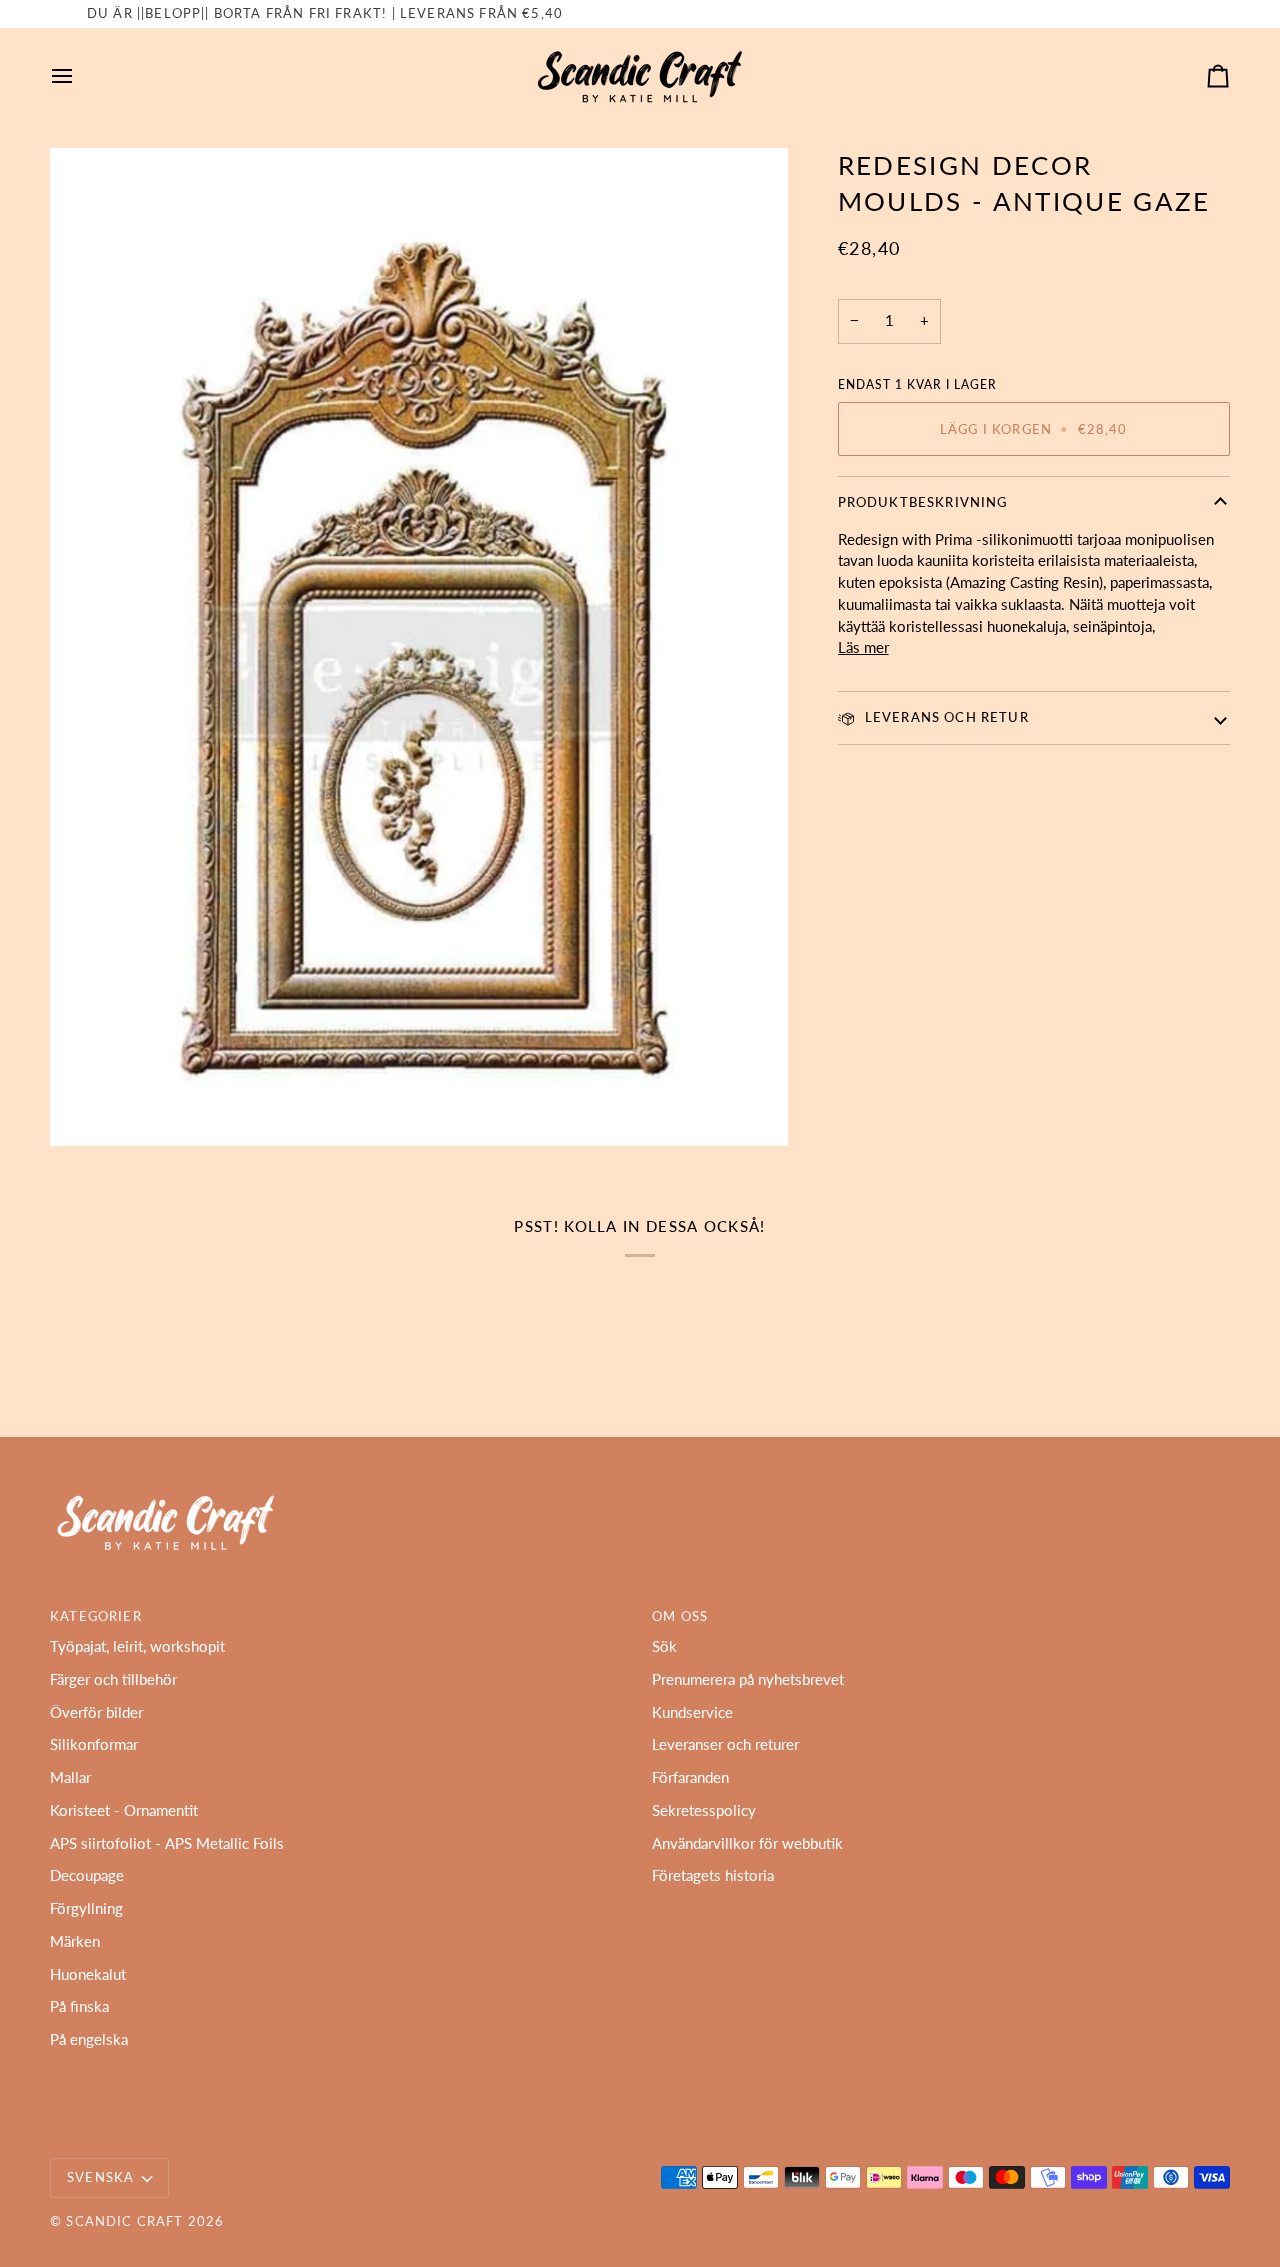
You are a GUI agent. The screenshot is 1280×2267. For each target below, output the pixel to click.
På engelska (89, 2039)
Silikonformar (94, 1744)
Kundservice (692, 1712)
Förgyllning (86, 1908)
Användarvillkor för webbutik (747, 1843)
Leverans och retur (945, 717)
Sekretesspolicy (704, 1810)
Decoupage (87, 1875)
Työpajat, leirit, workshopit (137, 1646)
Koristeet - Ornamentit (124, 1810)
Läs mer (863, 647)
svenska (100, 2177)
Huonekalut (88, 1974)
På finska (79, 2006)
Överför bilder (96, 1712)
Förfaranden (690, 1777)
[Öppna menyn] (80, 76)
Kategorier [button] (96, 1616)
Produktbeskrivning (923, 502)
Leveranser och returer (725, 1744)
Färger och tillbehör (113, 1679)
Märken (75, 1941)
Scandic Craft (124, 2221)
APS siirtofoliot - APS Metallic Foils (167, 1843)
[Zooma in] (419, 647)
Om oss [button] (680, 1616)
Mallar (70, 1777)
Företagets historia (713, 1875)
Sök (664, 1646)
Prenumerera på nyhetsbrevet (748, 1679)
